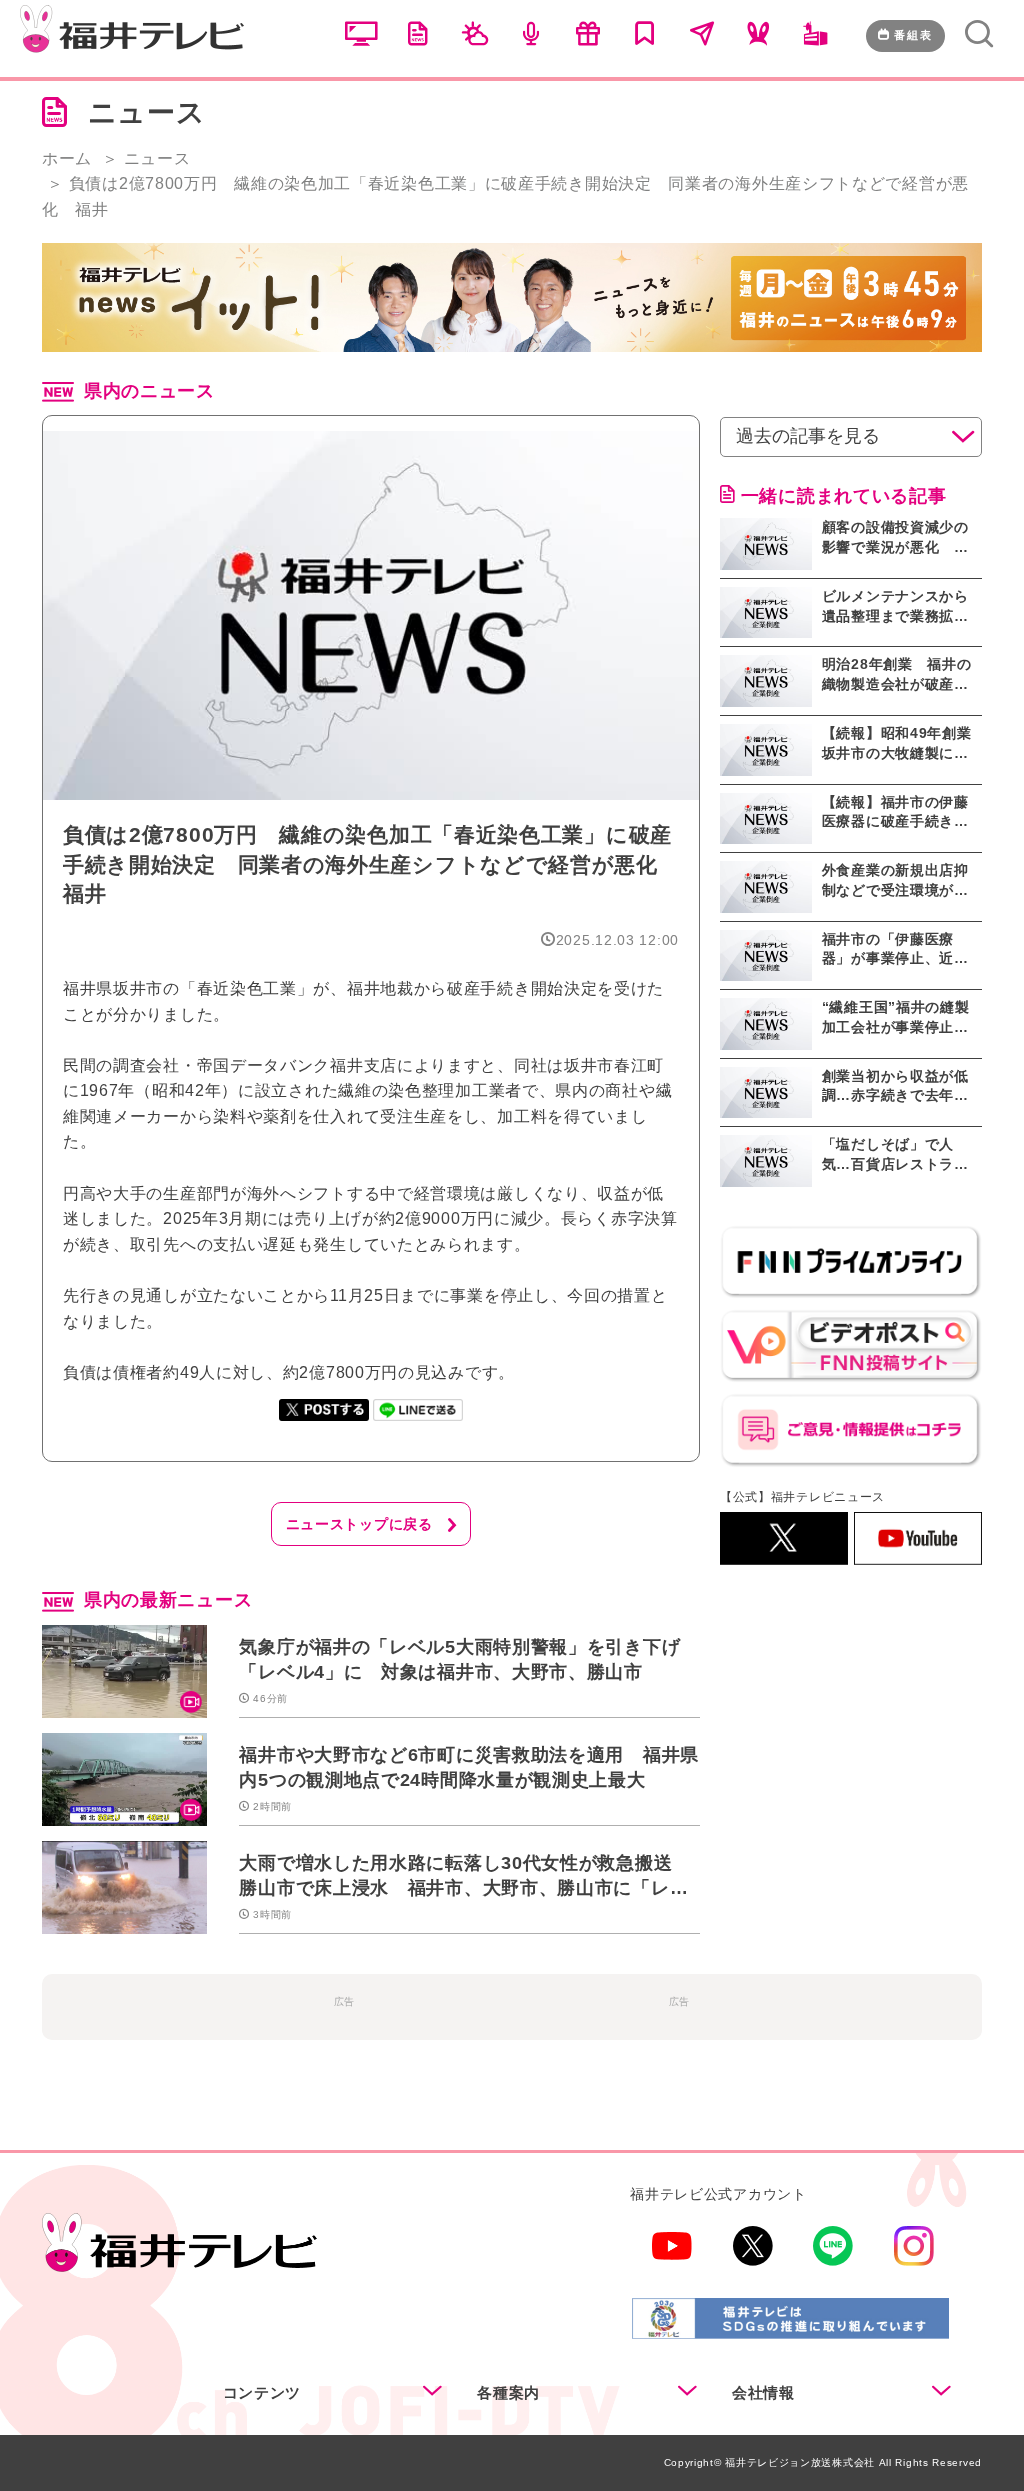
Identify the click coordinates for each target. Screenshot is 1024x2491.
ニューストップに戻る (359, 1524)
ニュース (157, 158)
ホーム (67, 158)
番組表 (913, 35)
